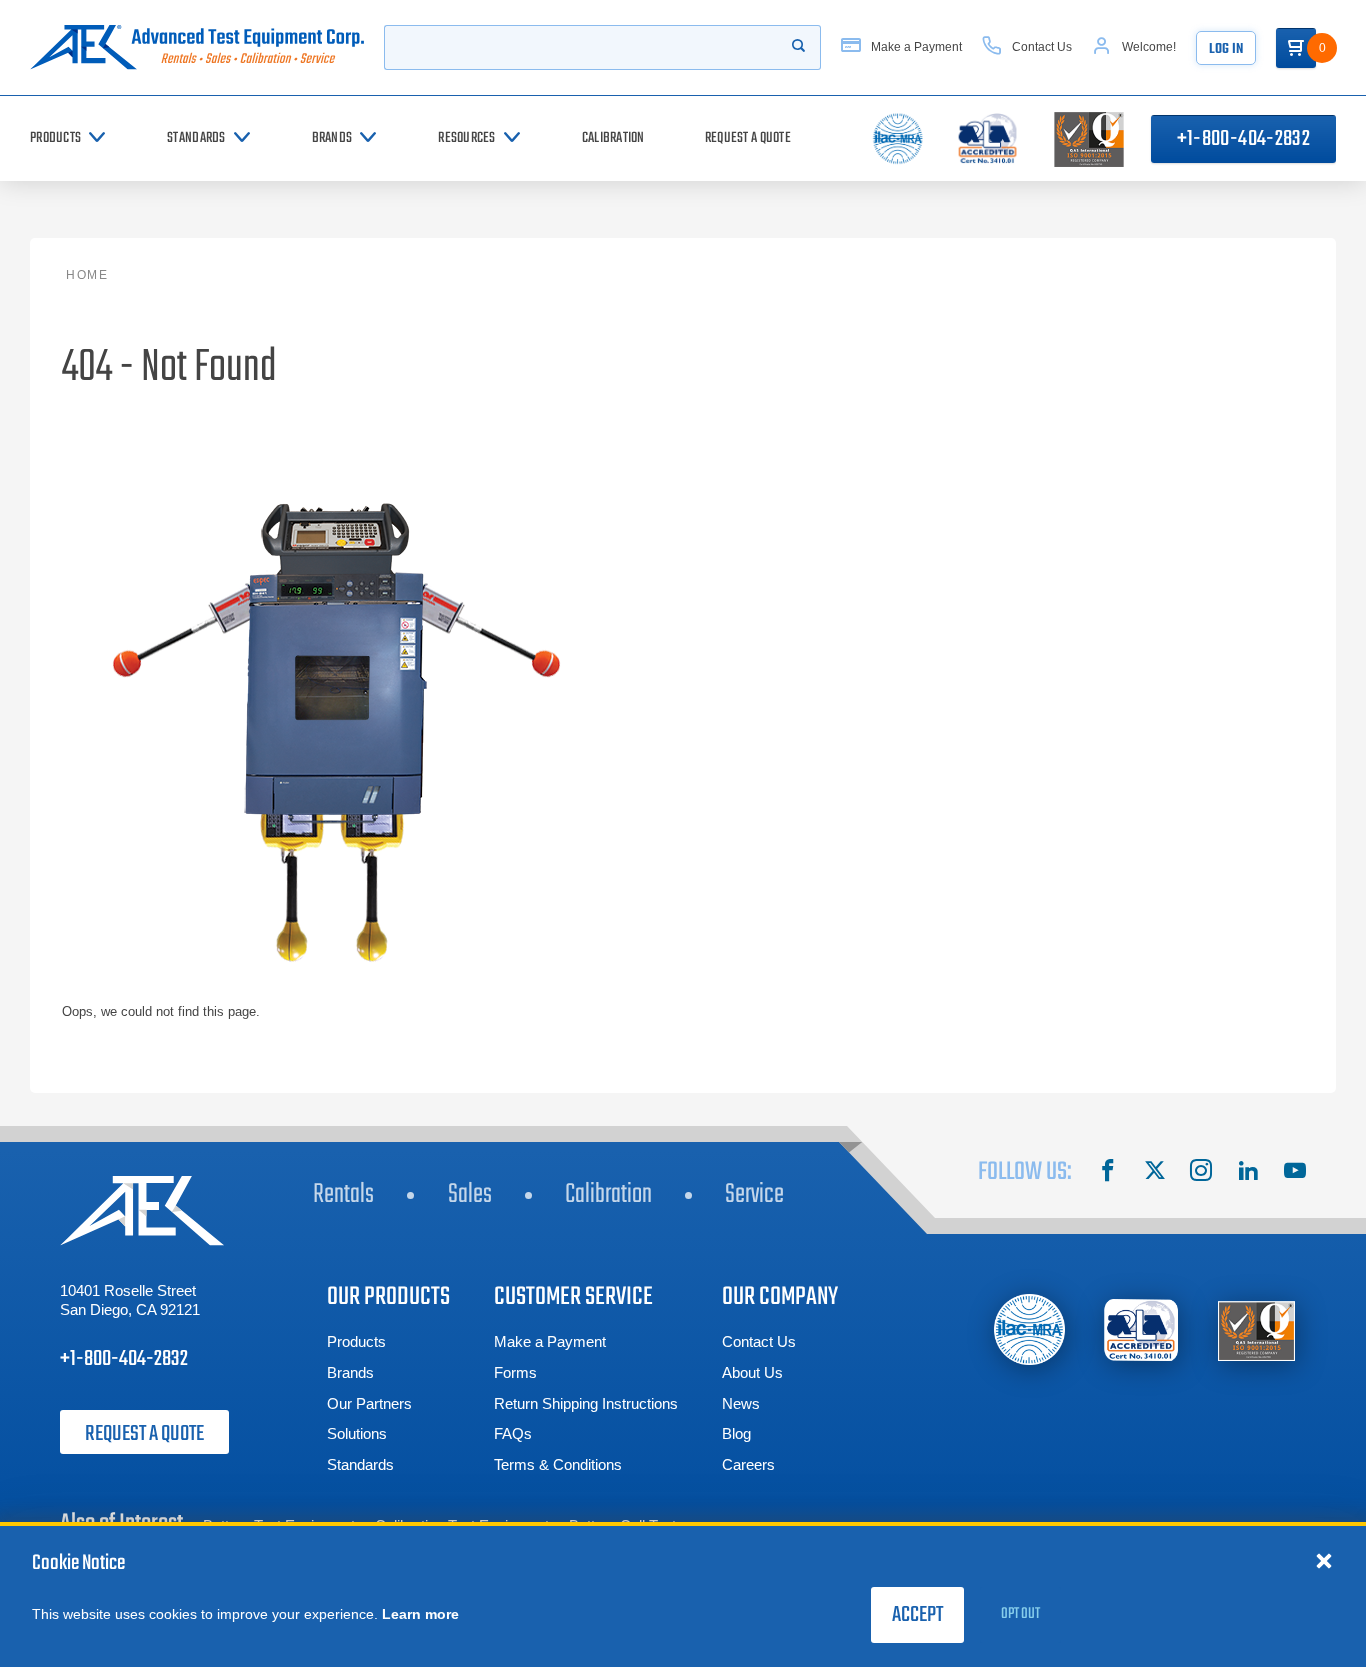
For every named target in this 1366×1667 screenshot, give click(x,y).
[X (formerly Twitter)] (1155, 1173)
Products (356, 1341)
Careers (748, 1464)
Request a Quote (144, 1434)
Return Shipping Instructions (586, 1403)
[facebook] (1108, 1173)
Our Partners (369, 1403)
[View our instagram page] (1201, 1173)
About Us (752, 1372)
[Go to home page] (197, 47)
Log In (1226, 49)
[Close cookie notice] (1324, 1560)
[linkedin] (1248, 1173)
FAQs (513, 1433)
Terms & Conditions (558, 1464)
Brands (350, 1372)
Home (87, 275)
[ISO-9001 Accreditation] (1256, 1330)
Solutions (357, 1433)
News (741, 1403)
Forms (515, 1372)
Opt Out (1020, 1614)
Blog (736, 1433)
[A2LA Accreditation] (1142, 1330)
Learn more (420, 1614)
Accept (917, 1615)
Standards (360, 1464)
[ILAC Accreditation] (1029, 1329)
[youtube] (1295, 1173)
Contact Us (759, 1341)
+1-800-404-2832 (1243, 139)
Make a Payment (550, 1341)
